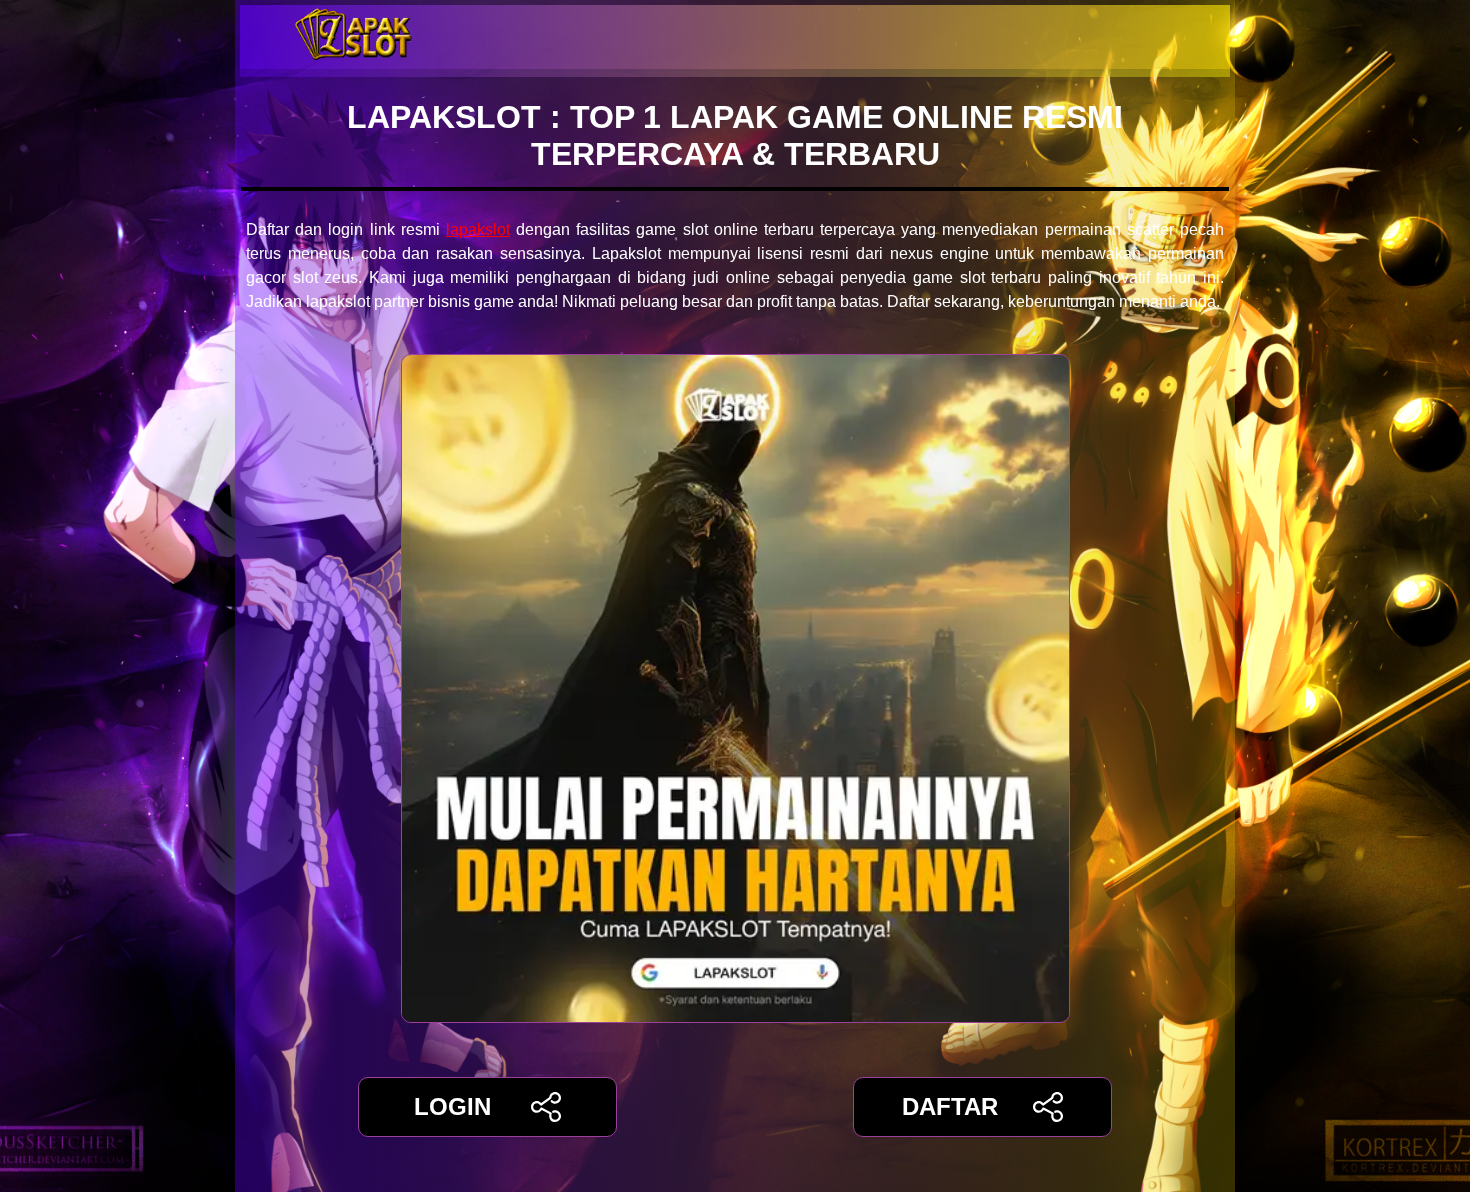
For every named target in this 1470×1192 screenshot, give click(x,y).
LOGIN (452, 1106)
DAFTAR (950, 1106)
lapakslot (478, 229)
